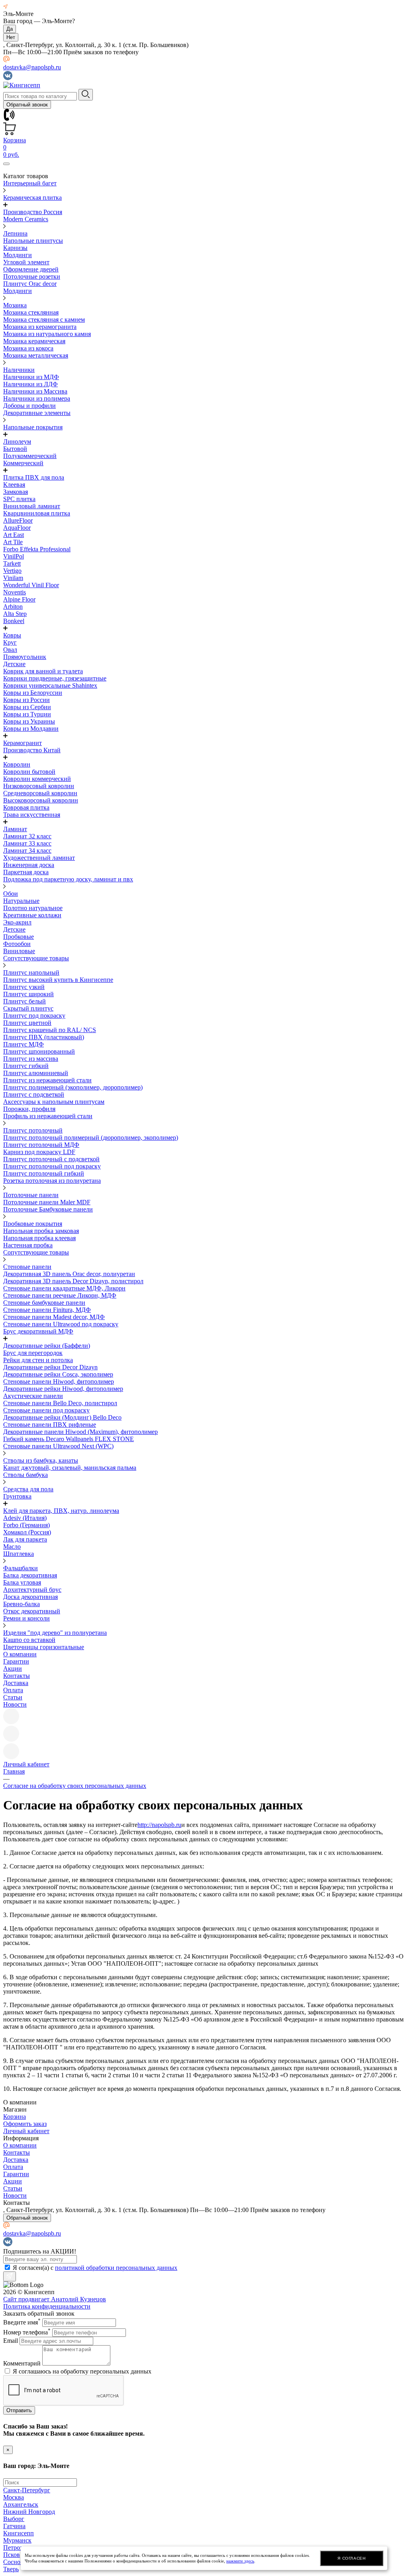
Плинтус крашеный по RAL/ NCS (50, 1030)
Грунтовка (17, 1496)
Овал (10, 650)
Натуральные (21, 901)
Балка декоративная (30, 1575)
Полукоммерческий (30, 456)
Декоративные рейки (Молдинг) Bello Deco (62, 1417)
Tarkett (12, 563)
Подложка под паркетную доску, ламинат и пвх (68, 879)
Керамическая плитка (32, 198)
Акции (13, 1669)
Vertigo (12, 571)
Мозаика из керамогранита (40, 327)
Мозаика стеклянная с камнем (44, 320)
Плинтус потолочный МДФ (41, 1145)
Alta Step (15, 614)
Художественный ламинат (39, 858)
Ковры (12, 635)
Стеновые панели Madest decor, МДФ (54, 1317)
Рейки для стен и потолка (38, 1360)
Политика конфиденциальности (47, 2306)
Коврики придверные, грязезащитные (55, 678)
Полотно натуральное (33, 908)
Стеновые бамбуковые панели (44, 1303)
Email (11, 2341)
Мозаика (15, 305)
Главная (14, 1771)
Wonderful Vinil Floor (31, 585)
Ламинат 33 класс (27, 843)
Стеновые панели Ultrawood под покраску (61, 1324)
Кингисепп (19, 2533)
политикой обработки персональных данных (116, 2268)
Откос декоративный (32, 1611)
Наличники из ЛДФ (30, 384)
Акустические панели (33, 1396)
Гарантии (16, 1661)
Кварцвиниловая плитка (37, 513)
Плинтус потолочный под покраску (52, 1166)
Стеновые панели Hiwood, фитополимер (59, 1381)
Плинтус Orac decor (30, 284)
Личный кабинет (26, 2131)
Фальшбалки (21, 1568)
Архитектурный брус (32, 1590)
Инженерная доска (29, 865)
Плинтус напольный (31, 972)
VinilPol (14, 556)
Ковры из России (26, 700)
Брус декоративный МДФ (38, 1331)
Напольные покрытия (33, 427)
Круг (10, 642)
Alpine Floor (19, 599)
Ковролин (17, 764)
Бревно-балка (22, 1604)
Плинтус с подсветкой (34, 1094)
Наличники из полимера (37, 398)
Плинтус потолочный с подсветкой (51, 1159)
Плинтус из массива (31, 1059)
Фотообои (17, 944)
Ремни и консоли (26, 1618)
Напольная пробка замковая (41, 1231)
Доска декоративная (30, 1597)
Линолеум (17, 441)
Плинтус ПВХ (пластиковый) (44, 1037)
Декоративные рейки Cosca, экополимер (58, 1374)
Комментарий (22, 2363)
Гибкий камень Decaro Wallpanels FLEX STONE (69, 1439)
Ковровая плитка (26, 807)
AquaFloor (17, 528)
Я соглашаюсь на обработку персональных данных (82, 2371)
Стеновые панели (27, 1267)
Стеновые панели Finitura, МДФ (47, 1310)
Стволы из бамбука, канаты (41, 1460)
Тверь (11, 2569)
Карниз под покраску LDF (39, 1152)
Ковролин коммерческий (37, 779)
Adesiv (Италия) (25, 1518)
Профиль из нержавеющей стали (48, 1116)
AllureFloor (18, 520)
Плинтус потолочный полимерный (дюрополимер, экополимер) (91, 1138)
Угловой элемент (26, 262)
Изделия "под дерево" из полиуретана (55, 1633)
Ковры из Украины (29, 721)
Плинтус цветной (27, 1023)
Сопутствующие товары (36, 958)
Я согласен (351, 2558)
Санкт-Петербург (27, 2490)
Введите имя (22, 2322)
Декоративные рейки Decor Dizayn (50, 1367)
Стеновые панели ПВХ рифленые (50, 1425)
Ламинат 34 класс (27, 850)
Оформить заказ (25, 2124)
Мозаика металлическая (36, 355)
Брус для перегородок (33, 1353)
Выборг (14, 2519)
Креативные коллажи (32, 915)
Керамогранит (23, 743)
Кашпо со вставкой (29, 1640)
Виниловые (19, 951)
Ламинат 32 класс (27, 836)
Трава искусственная (32, 815)
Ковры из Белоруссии (33, 693)
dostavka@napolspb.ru (32, 67)
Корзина (15, 2117)
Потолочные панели (31, 1195)
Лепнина (15, 233)
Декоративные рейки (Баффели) (47, 1346)
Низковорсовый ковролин (39, 786)
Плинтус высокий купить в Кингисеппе (58, 980)
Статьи (13, 1697)
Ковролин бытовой (29, 772)
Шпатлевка (19, 1554)
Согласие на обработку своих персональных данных (75, 1786)
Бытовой (15, 449)
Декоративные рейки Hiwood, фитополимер (63, 1389)
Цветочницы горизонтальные (44, 1647)
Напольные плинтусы (33, 241)
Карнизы (15, 248)
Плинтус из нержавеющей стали (47, 1080)
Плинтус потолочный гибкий (44, 1173)
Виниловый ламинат (32, 506)
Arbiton (13, 607)
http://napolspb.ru (159, 1825)
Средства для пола (28, 1489)
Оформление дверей (31, 269)
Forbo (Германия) (26, 1525)
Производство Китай (32, 750)
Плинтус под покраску (34, 1016)
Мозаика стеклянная (31, 312)
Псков (12, 2555)
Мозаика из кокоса (28, 348)
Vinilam (13, 578)
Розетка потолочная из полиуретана (52, 1181)
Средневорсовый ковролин (40, 793)
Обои (11, 894)
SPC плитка (19, 499)
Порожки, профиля (29, 1109)
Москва (14, 2497)
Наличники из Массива (35, 391)
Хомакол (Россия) (27, 1532)
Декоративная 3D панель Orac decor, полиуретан (69, 1274)
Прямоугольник (25, 657)
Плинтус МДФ (24, 1044)
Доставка (16, 1683)
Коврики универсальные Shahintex (50, 685)
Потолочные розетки (32, 276)
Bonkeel (14, 621)
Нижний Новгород (29, 2512)
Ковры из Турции (27, 714)
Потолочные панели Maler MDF (47, 1202)
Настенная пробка (28, 1245)
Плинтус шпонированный (39, 1051)
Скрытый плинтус (28, 1008)
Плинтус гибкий (26, 1066)
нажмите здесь (240, 2561)
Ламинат (15, 829)
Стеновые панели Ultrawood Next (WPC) (58, 1446)
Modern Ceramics (26, 219)
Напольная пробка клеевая (39, 1238)
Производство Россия (33, 212)
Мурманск (17, 2540)
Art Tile (13, 542)
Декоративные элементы (37, 413)
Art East (14, 535)
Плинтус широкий (28, 994)
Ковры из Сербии (27, 707)
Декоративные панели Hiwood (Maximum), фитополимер (80, 1432)
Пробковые (19, 937)
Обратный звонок (27, 105)
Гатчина (14, 2526)
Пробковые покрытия (33, 1224)
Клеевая (14, 485)
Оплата (13, 1690)
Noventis (15, 592)
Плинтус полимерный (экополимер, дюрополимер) (73, 1087)
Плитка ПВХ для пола (34, 477)
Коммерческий (23, 463)
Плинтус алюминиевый (36, 1073)
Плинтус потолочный (33, 1130)
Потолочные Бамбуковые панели (48, 1209)
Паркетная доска (26, 872)
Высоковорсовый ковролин (41, 800)
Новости (15, 1704)
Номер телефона (27, 2332)
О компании (20, 1654)
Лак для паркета (25, 1539)
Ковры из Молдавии (31, 729)
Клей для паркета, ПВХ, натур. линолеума (61, 1511)
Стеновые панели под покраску (46, 1410)
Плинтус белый (25, 1001)
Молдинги (18, 255)
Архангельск (21, 2504)
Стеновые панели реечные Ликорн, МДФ (60, 1295)
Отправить (19, 2410)
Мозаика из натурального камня (47, 334)
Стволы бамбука (25, 1475)
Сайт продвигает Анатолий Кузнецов (55, 2299)
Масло (12, 1547)
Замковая (16, 492)
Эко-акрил (17, 922)
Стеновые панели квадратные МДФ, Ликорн (64, 1288)
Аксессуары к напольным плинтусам (54, 1102)
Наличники (19, 370)
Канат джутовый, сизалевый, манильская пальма (70, 1468)
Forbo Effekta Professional (37, 549)
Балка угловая (22, 1582)
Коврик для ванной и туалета (43, 671)
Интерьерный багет (30, 183)
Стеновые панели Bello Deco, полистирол (60, 1403)
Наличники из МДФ (31, 377)
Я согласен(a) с (95, 2268)
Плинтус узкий (24, 987)
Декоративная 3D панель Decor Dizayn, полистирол (73, 1281)
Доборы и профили (29, 406)
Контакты (17, 1676)
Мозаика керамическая (34, 341)
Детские (14, 664)
